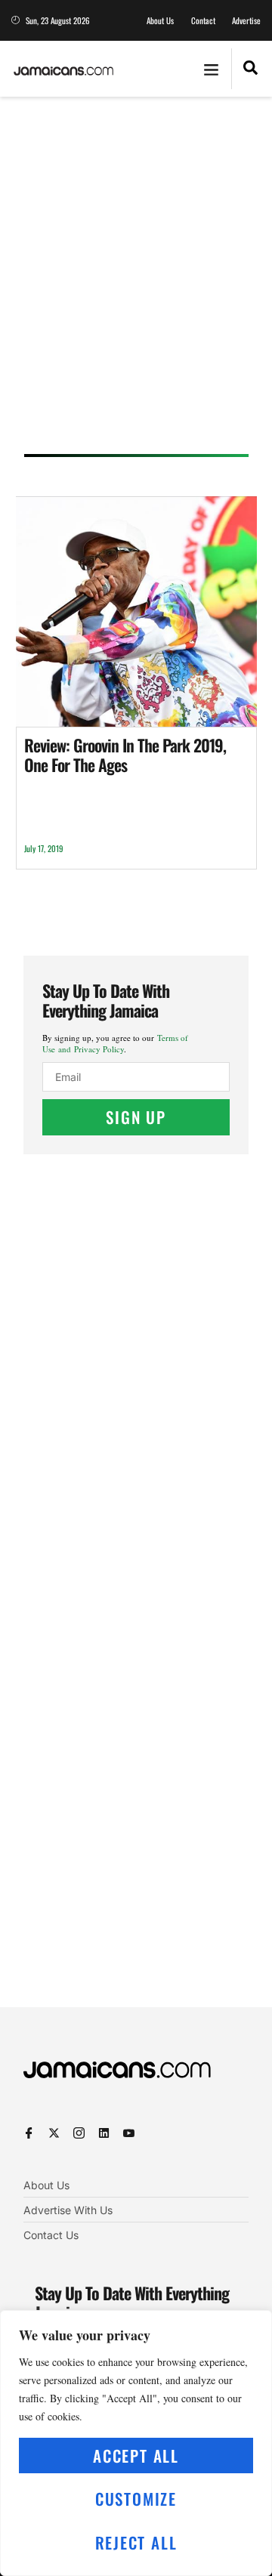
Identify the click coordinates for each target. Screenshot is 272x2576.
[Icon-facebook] (29, 2133)
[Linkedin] (104, 2133)
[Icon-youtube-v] (129, 2133)
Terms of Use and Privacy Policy (115, 1043)
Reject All (136, 2542)
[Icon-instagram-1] (79, 2133)
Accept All (136, 2456)
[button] (212, 69)
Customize (136, 2499)
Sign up (136, 1117)
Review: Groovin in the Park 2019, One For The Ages (125, 755)
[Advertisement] (136, 280)
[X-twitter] (54, 2133)
